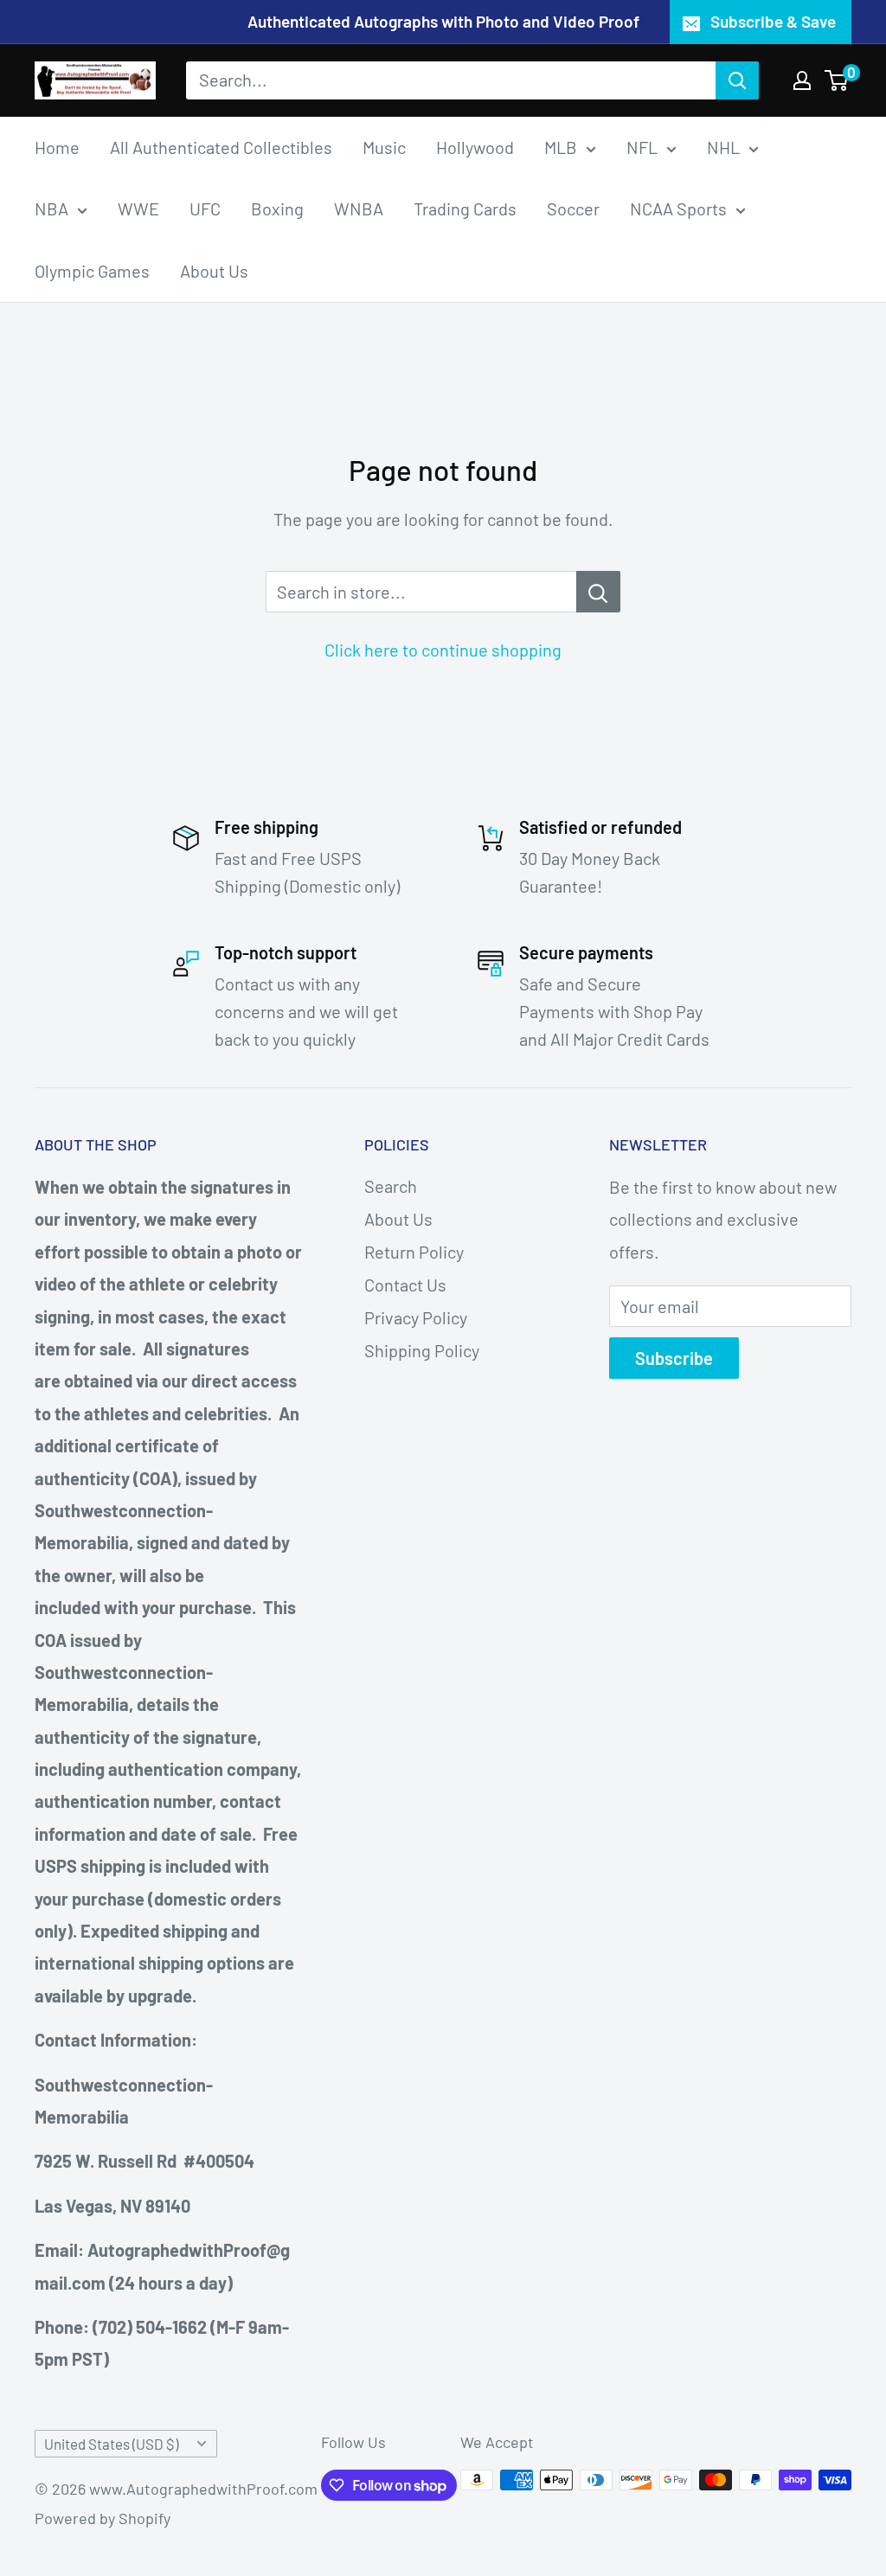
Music (384, 147)
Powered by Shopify (103, 2518)
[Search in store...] (598, 592)
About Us (214, 271)
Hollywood (475, 147)
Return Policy (414, 1252)
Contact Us (405, 1285)
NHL (723, 147)
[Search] (737, 80)
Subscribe (674, 1358)
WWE (138, 208)
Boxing (277, 208)
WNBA (359, 208)
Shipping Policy (422, 1350)
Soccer (573, 208)
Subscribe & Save (773, 21)
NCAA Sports (678, 208)
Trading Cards (465, 208)
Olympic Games (92, 271)
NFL (642, 147)
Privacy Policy (416, 1317)
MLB (561, 147)
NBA (51, 208)
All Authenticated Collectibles (221, 147)
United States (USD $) (111, 2444)
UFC (205, 208)
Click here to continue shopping (443, 650)
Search (391, 1186)
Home (57, 147)
